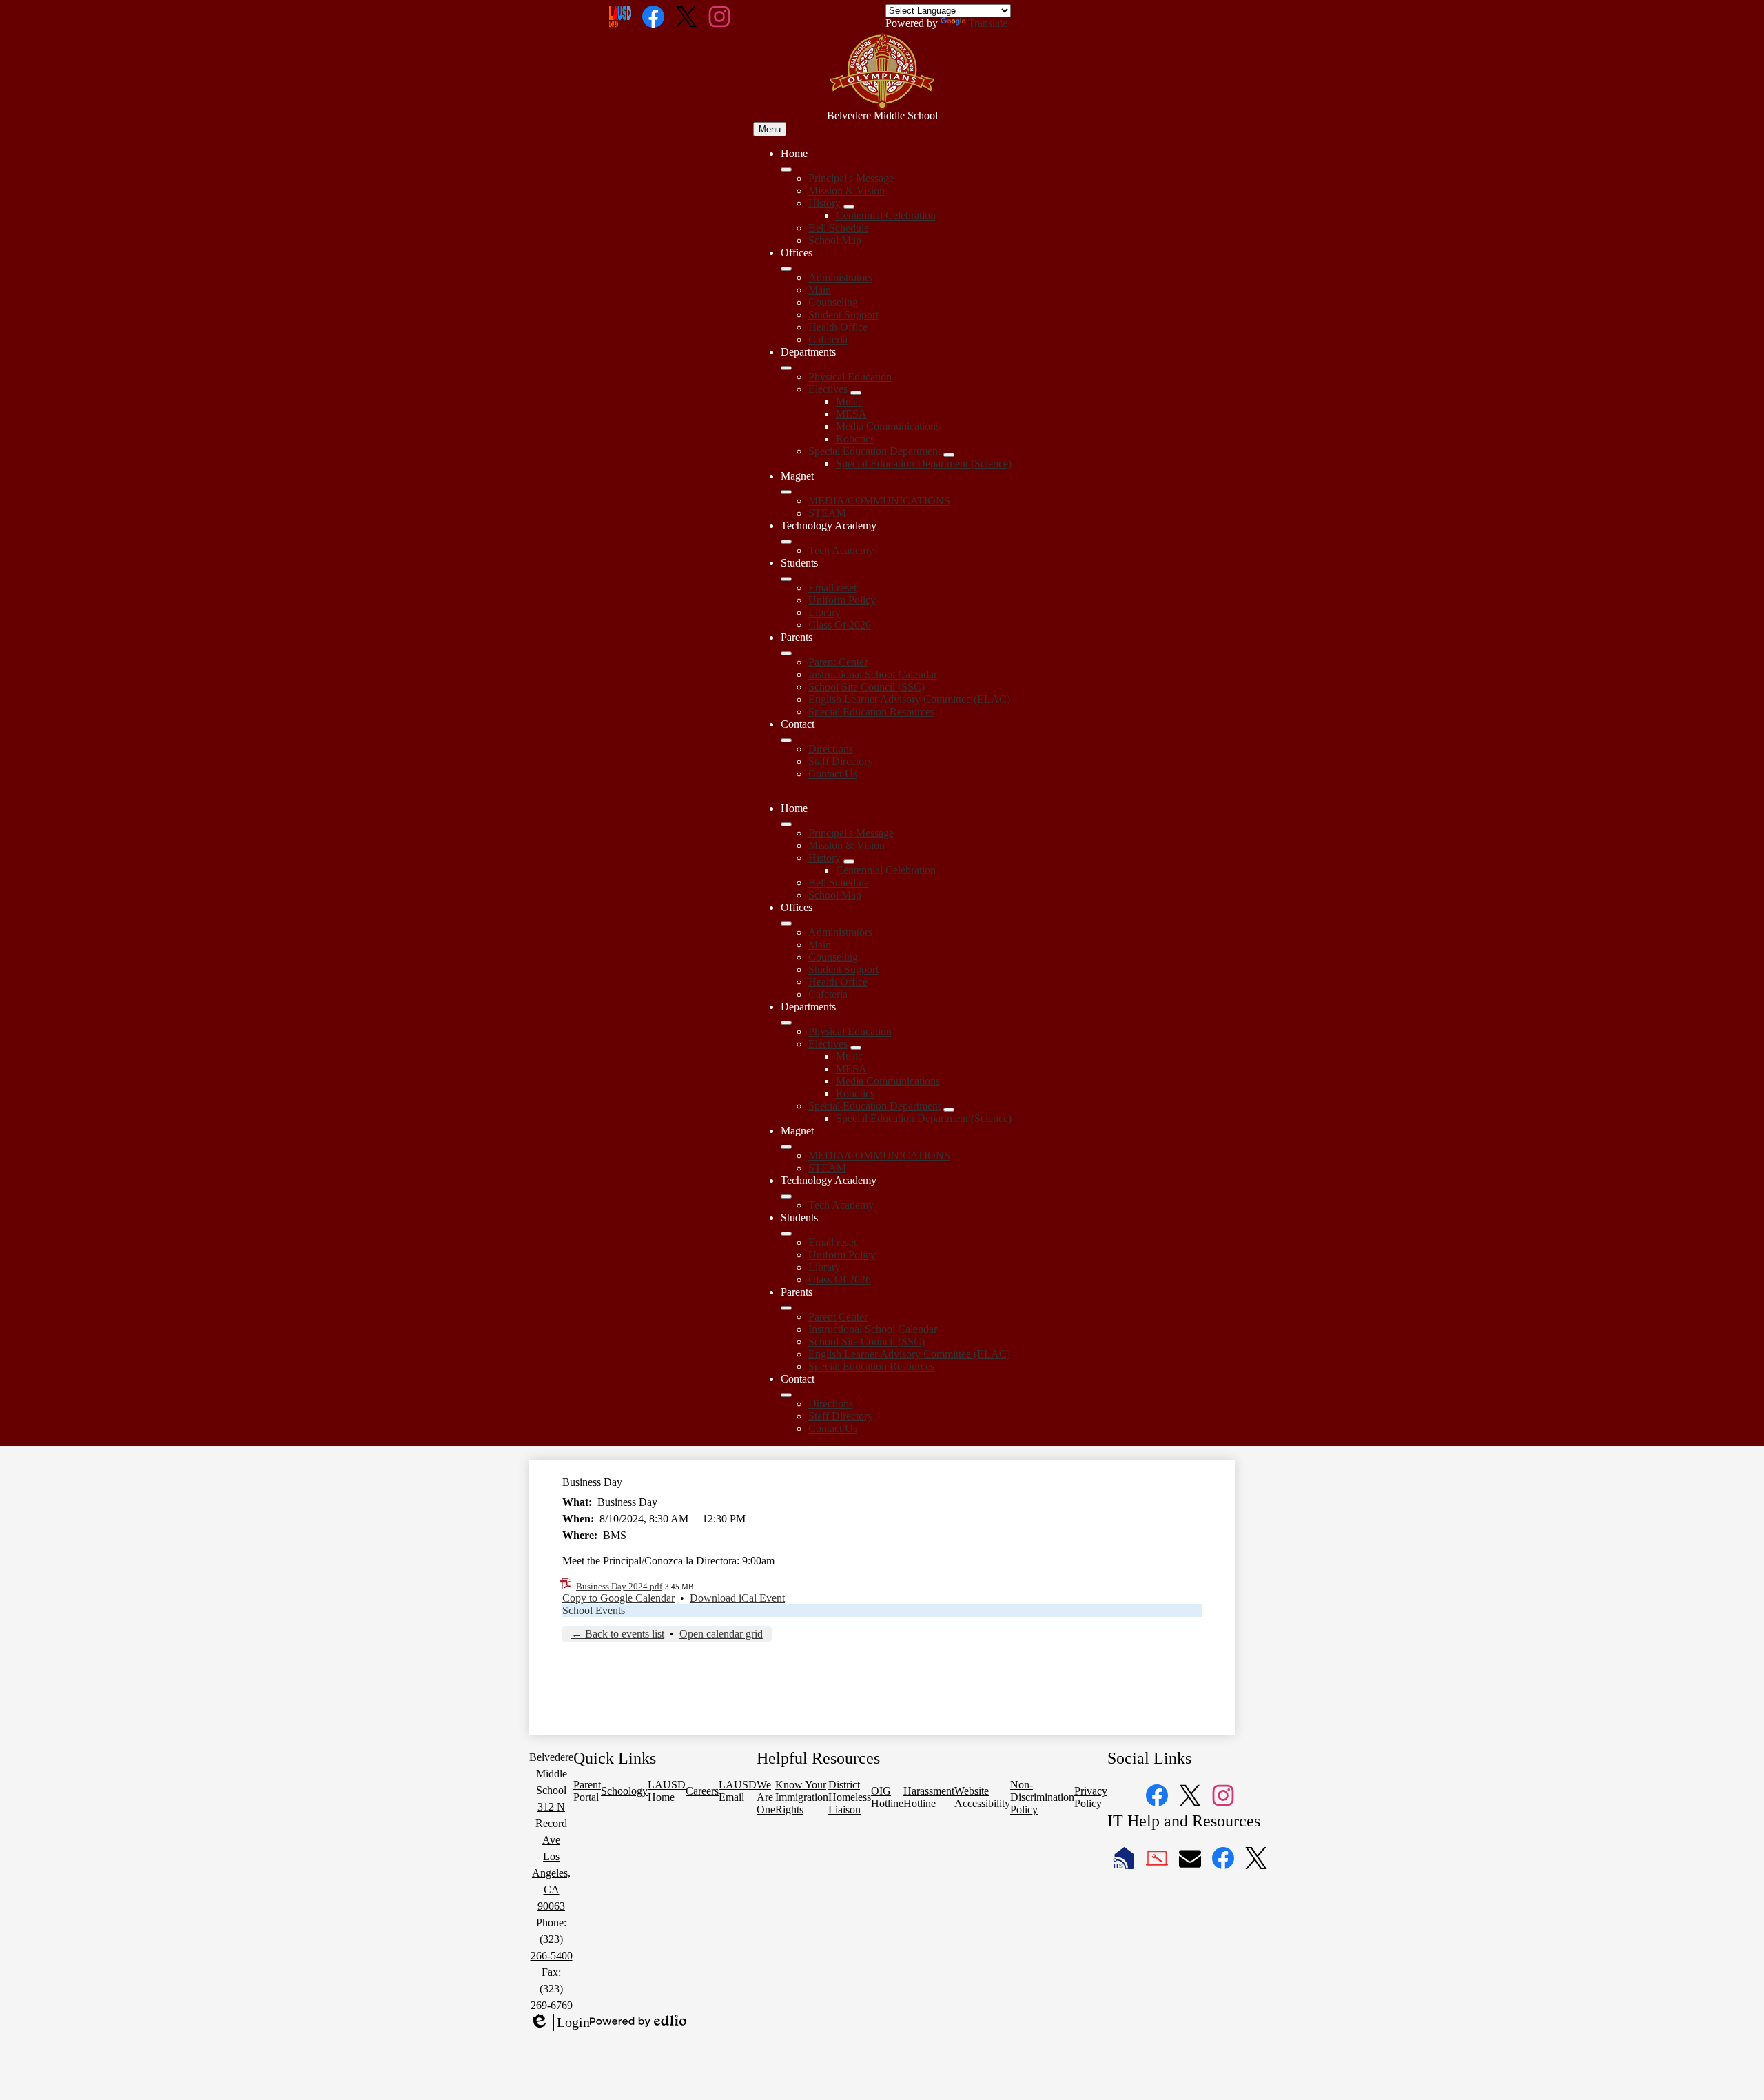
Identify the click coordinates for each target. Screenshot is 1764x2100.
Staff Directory (841, 761)
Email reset (832, 588)
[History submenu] (849, 207)
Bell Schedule (839, 228)
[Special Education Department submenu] (949, 455)
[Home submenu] (786, 170)
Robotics (855, 439)
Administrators (840, 277)
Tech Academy (841, 550)
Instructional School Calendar (873, 674)
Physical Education (850, 377)
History (824, 203)
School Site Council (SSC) (866, 687)
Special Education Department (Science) (924, 463)
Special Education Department (874, 451)
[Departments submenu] (786, 368)
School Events (594, 1610)
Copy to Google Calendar (618, 1598)
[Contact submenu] (786, 740)
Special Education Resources (871, 712)
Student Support (843, 315)
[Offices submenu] (786, 269)
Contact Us (833, 774)
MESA (851, 414)
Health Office (838, 327)
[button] (786, 824)
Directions (831, 749)
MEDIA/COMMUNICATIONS (879, 501)
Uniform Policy (842, 600)
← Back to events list (618, 1634)
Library (824, 612)
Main (820, 290)
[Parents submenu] (786, 653)
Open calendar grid (721, 1634)
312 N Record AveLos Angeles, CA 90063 (551, 1856)
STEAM (827, 513)
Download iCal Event (737, 1598)
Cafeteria (828, 339)
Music (849, 401)
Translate (988, 23)
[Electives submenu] (856, 393)
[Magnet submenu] (786, 492)
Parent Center (838, 662)
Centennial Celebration (886, 215)
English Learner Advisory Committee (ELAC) (909, 699)
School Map (835, 240)
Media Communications (888, 426)
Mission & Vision (847, 191)
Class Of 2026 (840, 625)
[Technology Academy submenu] (786, 542)
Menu (770, 129)
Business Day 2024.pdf (619, 1586)
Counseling (833, 302)
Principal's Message (851, 178)
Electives (828, 389)
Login (560, 2023)
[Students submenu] (786, 579)
